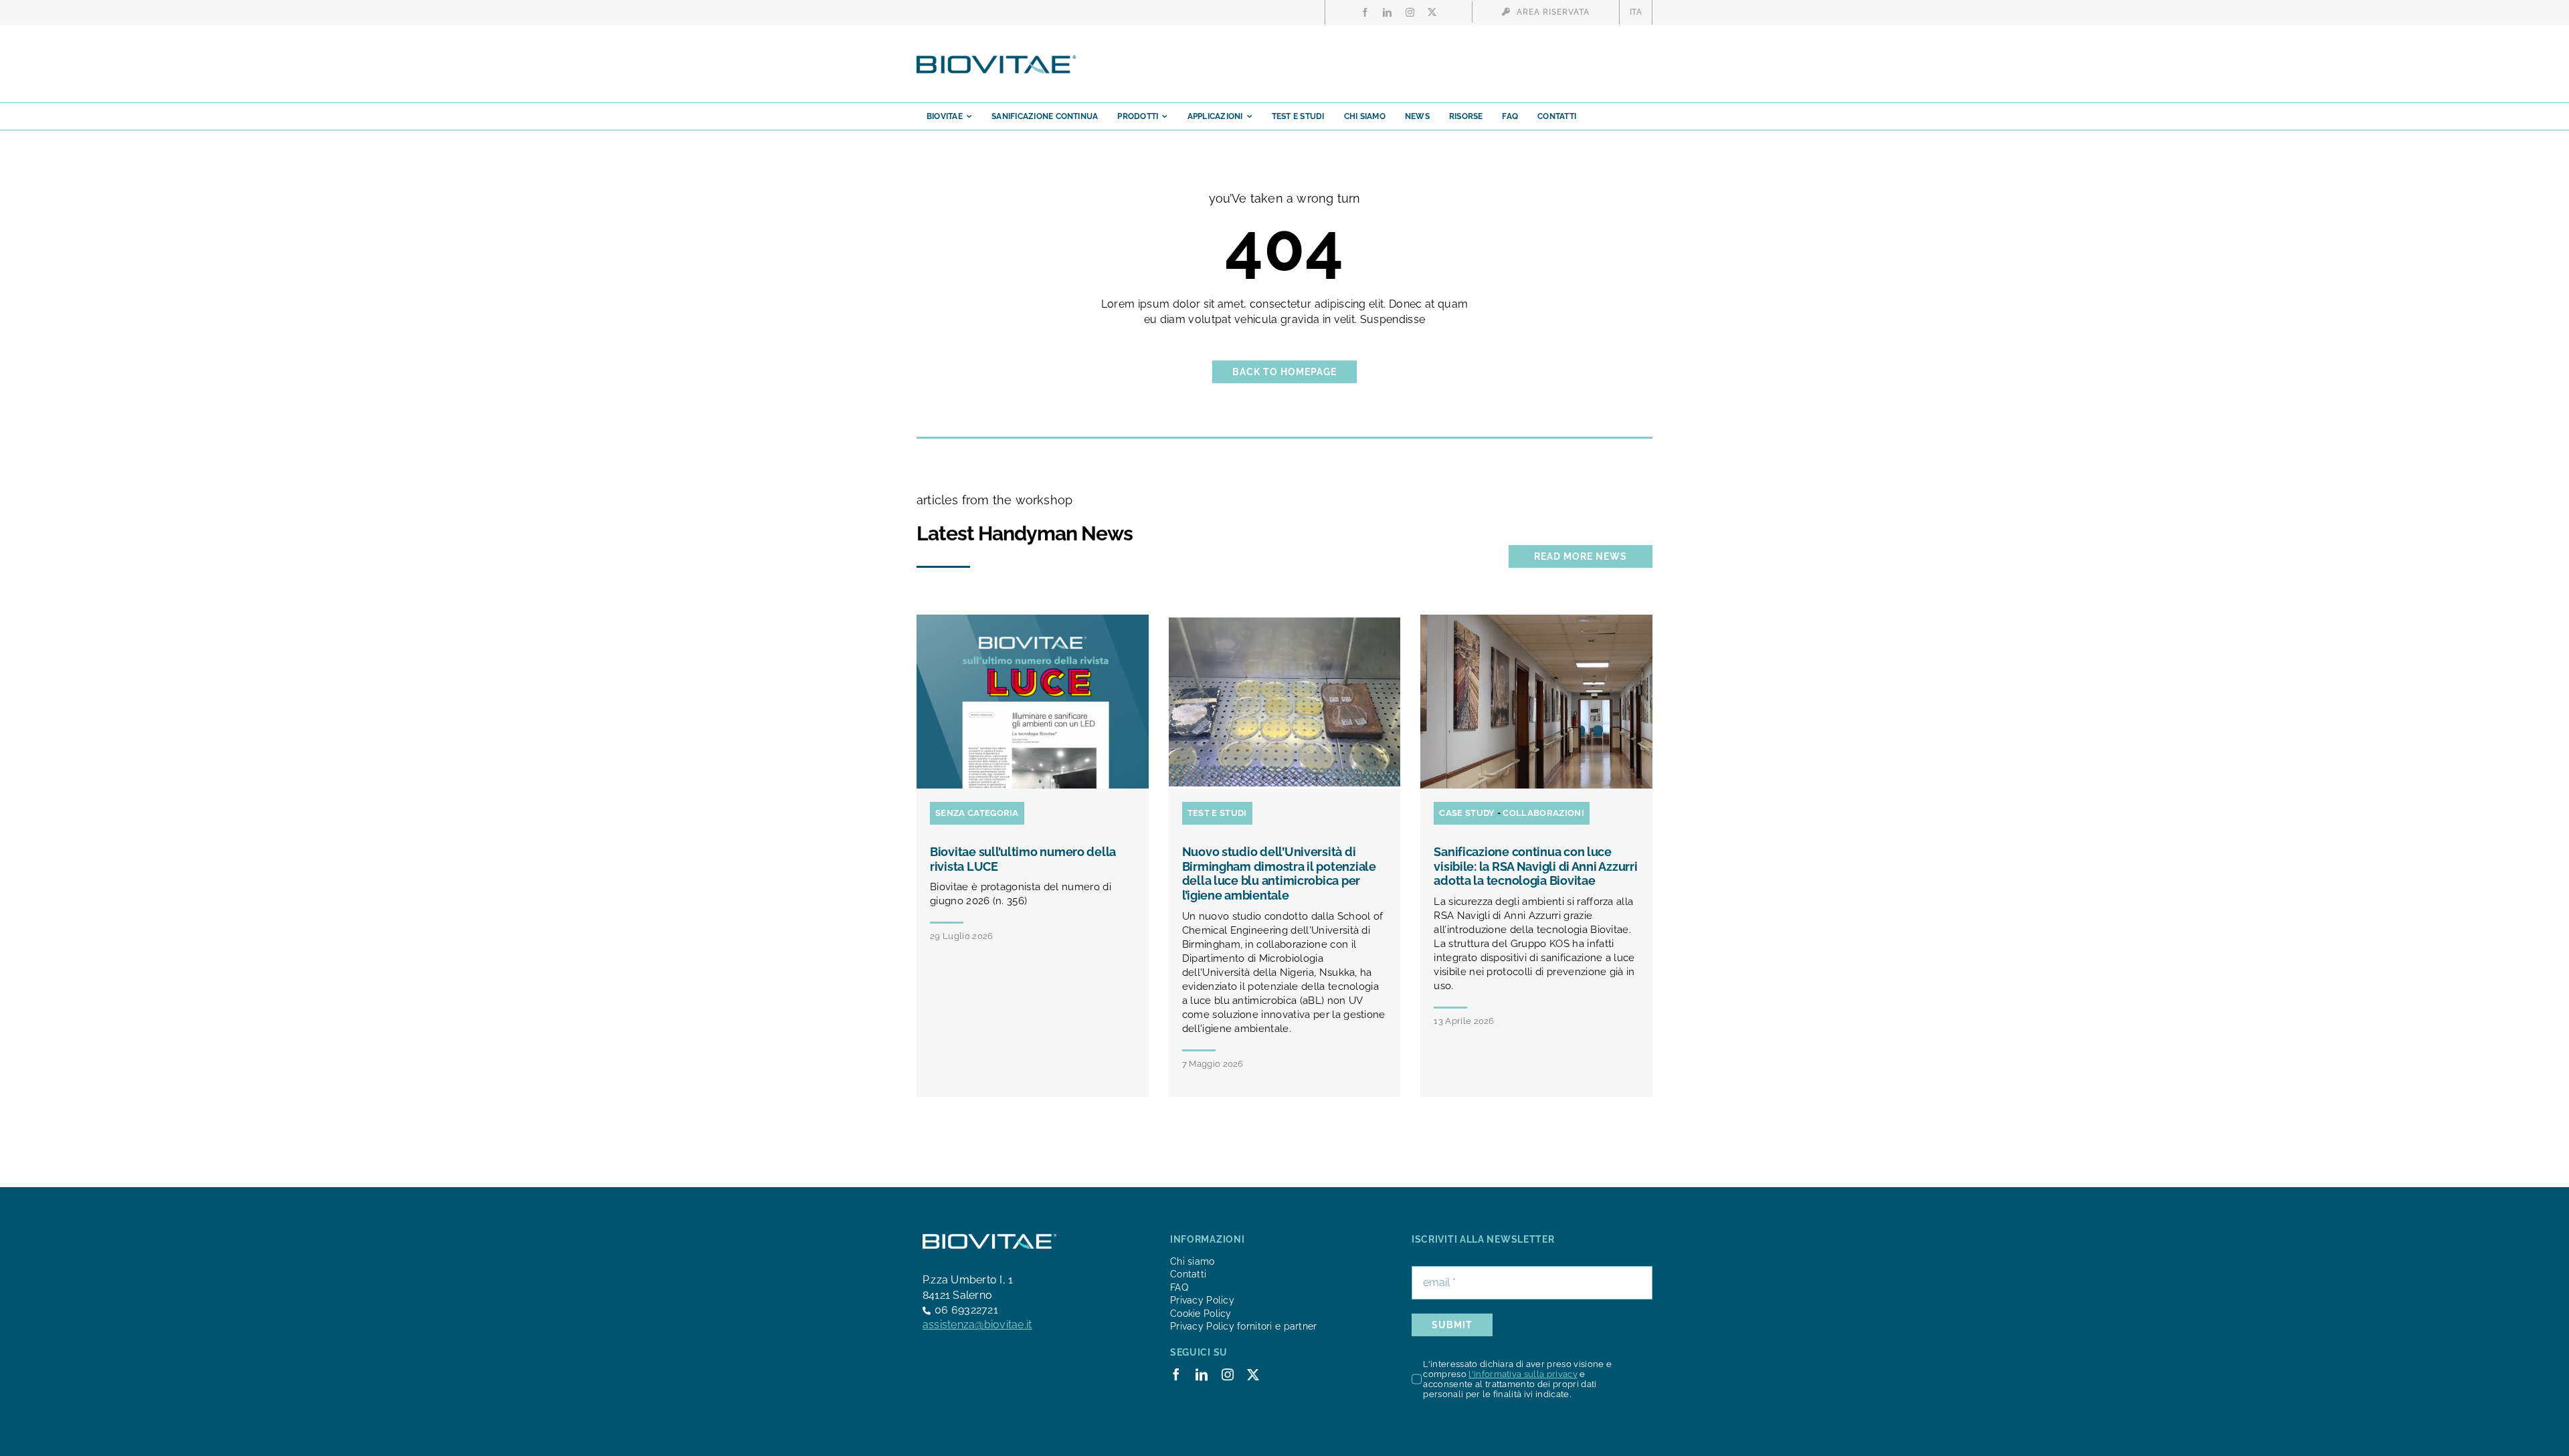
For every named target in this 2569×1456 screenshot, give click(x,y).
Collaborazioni (1543, 813)
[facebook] (1365, 12)
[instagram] (1410, 12)
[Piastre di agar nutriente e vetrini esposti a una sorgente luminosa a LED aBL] (1285, 620)
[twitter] (1432, 12)
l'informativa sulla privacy (1523, 1374)
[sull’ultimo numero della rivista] (1033, 620)
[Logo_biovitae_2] (997, 59)
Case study (1467, 813)
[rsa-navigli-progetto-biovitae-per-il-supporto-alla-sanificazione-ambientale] (1536, 620)
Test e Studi (1217, 813)
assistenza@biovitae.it (977, 1325)
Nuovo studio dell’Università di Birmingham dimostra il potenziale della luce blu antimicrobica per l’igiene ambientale (1279, 873)
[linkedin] (1387, 12)
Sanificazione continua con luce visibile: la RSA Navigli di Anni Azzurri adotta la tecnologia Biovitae (1535, 866)
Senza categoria (977, 813)
